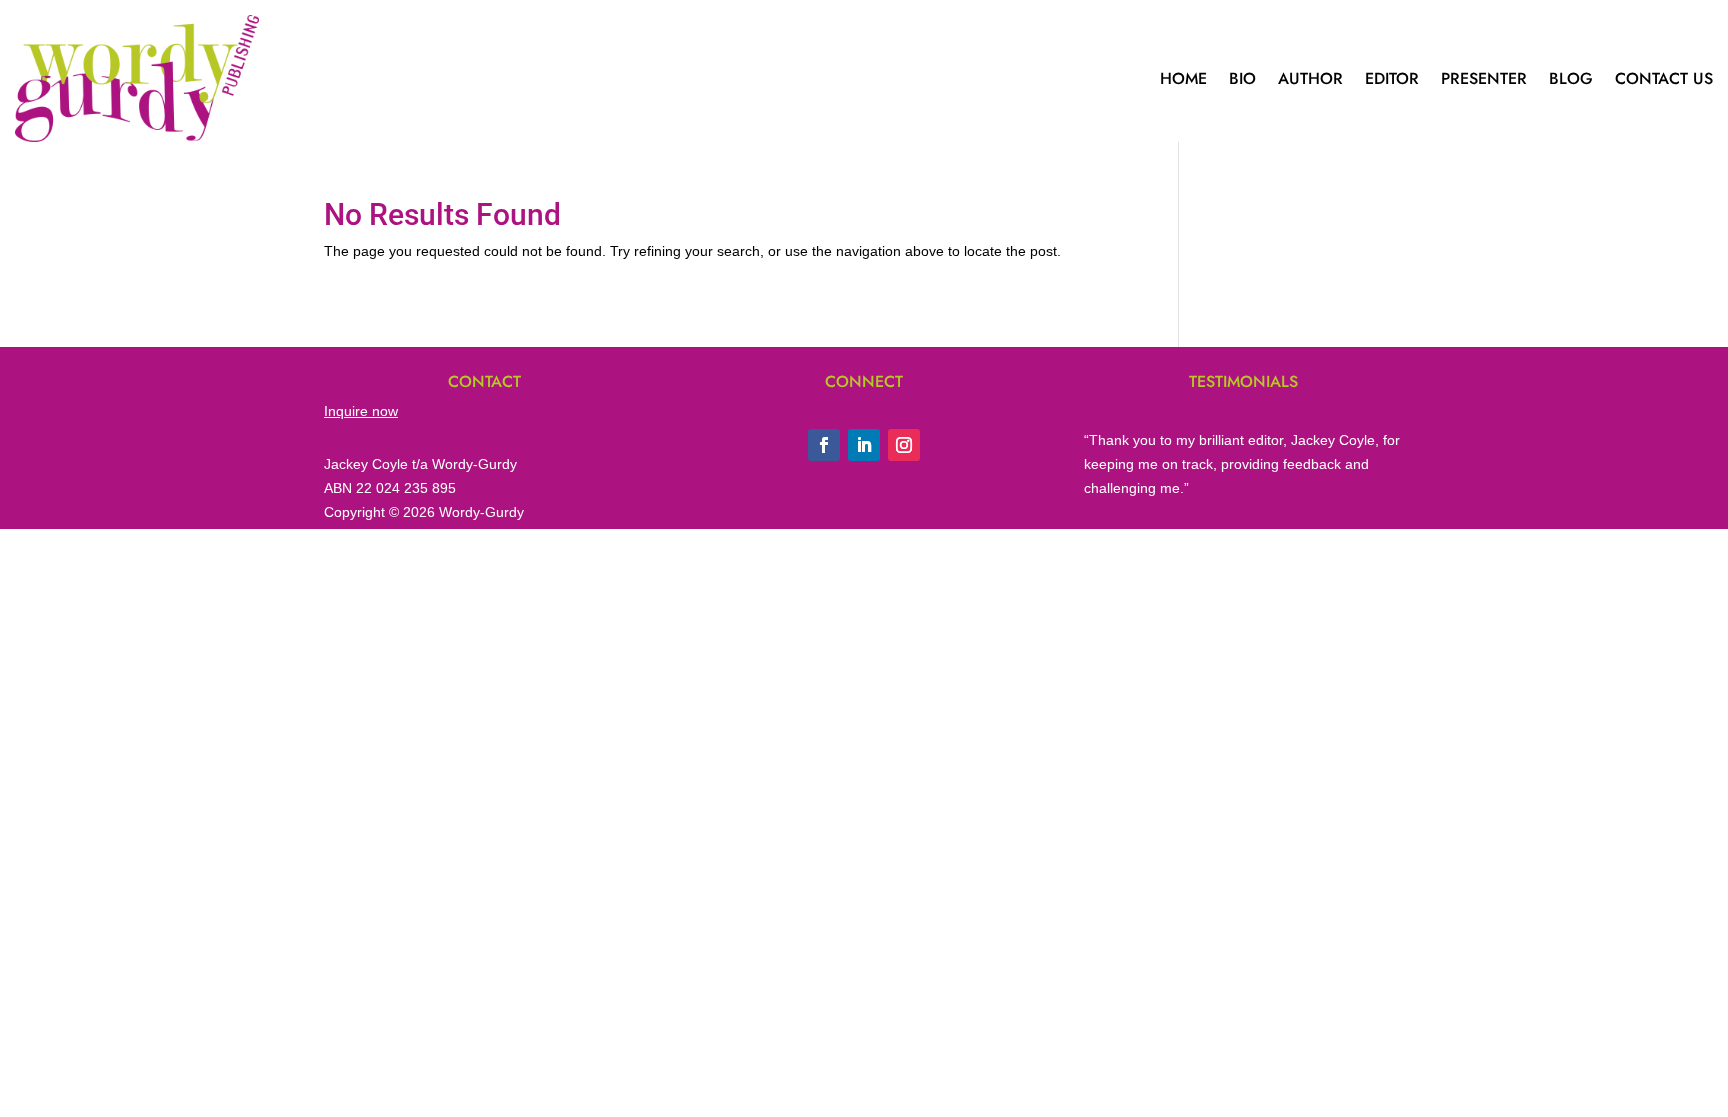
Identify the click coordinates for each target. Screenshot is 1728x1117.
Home (1183, 78)
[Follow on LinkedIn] (864, 445)
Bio (1242, 78)
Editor (1392, 78)
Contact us (1664, 78)
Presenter (1484, 78)
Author (1310, 78)
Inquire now (361, 411)
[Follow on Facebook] (824, 445)
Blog (1571, 78)
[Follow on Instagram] (904, 445)
